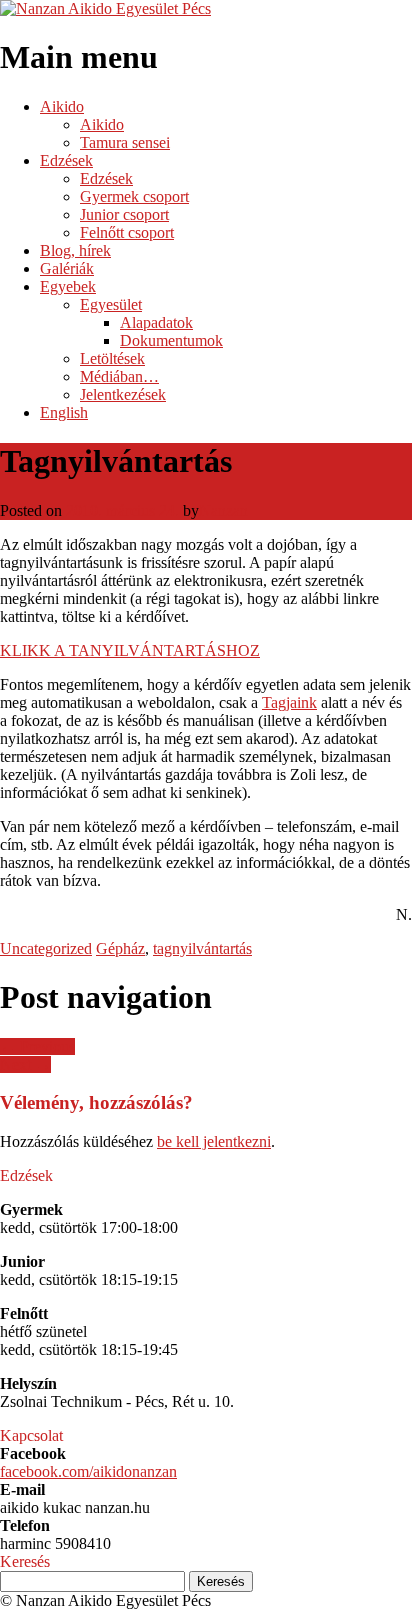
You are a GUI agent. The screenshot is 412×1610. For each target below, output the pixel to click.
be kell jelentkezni (214, 1141)
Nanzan (223, 510)
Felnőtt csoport (127, 232)
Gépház (120, 948)
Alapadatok (156, 322)
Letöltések (112, 358)
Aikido (62, 106)
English (64, 412)
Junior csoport (124, 214)
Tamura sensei (125, 142)
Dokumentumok (171, 340)
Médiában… (119, 376)
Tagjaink (289, 702)
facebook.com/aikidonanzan (88, 1471)
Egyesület (111, 304)
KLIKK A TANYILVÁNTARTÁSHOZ (130, 650)
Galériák (67, 268)
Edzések (66, 160)
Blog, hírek (75, 250)
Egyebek (68, 286)
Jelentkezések (123, 394)
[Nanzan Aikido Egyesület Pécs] (105, 8)
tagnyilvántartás (202, 948)
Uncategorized (46, 948)
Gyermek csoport (134, 196)
